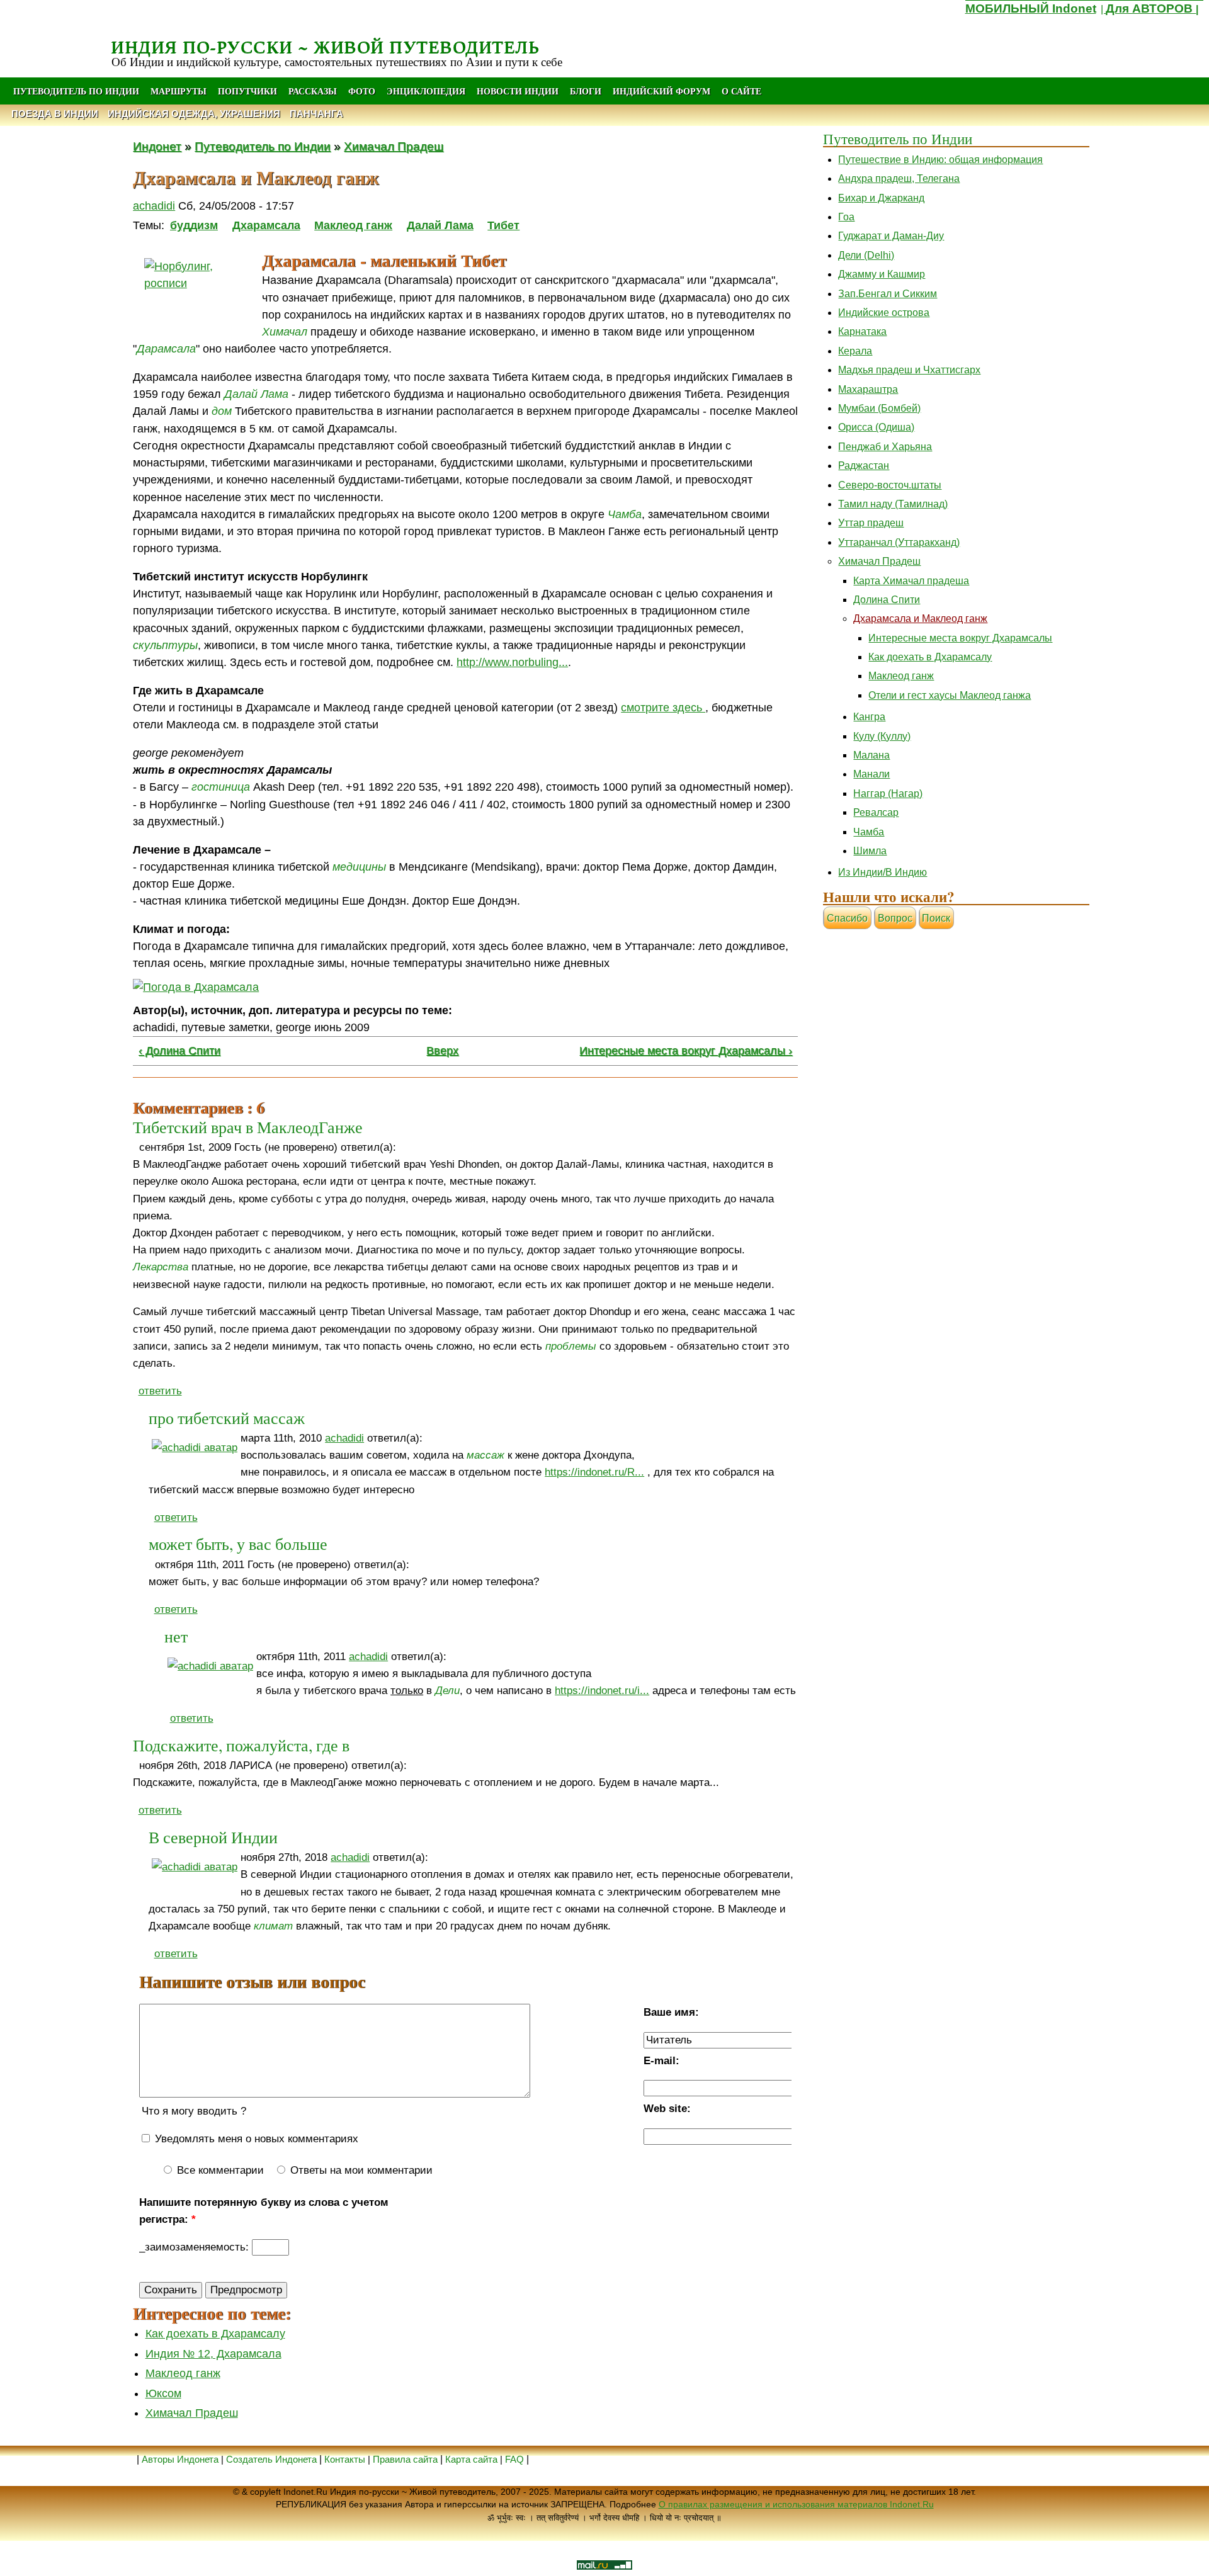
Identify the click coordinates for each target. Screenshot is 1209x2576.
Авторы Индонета (180, 2459)
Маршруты (179, 91)
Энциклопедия (426, 91)
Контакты (346, 2459)
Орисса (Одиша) (876, 427)
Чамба (869, 832)
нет (176, 1636)
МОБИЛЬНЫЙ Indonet (1031, 8)
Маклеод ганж (353, 225)
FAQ (514, 2459)
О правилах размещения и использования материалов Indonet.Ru (796, 2504)
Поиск (936, 918)
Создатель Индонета (271, 2459)
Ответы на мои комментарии (360, 2170)
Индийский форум (661, 91)
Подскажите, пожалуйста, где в (241, 1745)
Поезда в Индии (55, 114)
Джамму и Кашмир (882, 274)
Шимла (870, 851)
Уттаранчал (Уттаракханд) (899, 542)
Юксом (163, 2393)
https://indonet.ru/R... (594, 1472)
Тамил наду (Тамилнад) (893, 504)
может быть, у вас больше (238, 1544)
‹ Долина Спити (179, 1051)
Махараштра (868, 389)
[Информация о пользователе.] (195, 1448)
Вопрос (895, 918)
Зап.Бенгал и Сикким (888, 294)
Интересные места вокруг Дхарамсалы (960, 638)
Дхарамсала (266, 225)
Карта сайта (471, 2459)
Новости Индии (518, 91)
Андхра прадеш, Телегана (899, 178)
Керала (855, 351)
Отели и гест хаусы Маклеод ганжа (950, 695)
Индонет (157, 146)
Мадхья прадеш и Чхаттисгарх (909, 370)
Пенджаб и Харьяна (885, 447)
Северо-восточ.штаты (890, 485)
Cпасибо (847, 918)
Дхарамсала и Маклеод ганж (920, 619)
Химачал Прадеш (394, 146)
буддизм (194, 225)
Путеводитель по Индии (76, 91)
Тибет (503, 225)
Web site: (667, 2109)
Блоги (586, 91)
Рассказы (313, 91)
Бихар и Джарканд (881, 198)
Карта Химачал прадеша (911, 581)
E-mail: (661, 2061)
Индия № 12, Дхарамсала (213, 2354)
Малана (871, 755)
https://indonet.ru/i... (602, 1691)
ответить (160, 1391)
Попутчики (249, 91)
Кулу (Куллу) (882, 736)
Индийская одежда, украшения (194, 114)
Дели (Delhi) (866, 255)
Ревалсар (876, 812)
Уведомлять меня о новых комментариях (255, 2139)
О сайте (741, 91)
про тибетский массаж (227, 1418)
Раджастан (864, 466)
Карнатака (862, 331)
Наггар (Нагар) (888, 794)
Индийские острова (884, 313)
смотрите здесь (663, 708)
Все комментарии (219, 2170)
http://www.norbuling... (512, 662)
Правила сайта (405, 2459)
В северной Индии (213, 1837)
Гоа (846, 217)
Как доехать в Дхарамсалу (215, 2334)
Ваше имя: (671, 2012)
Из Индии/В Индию (883, 872)
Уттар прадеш (871, 523)
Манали (871, 774)
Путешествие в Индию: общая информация (940, 160)
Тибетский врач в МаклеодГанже (248, 1127)
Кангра (869, 717)
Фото (362, 91)
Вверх (442, 1051)
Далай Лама (440, 225)
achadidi (154, 206)
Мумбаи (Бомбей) (879, 408)
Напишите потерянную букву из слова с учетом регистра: (264, 2211)
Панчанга (316, 114)
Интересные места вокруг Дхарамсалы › (686, 1051)
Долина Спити (887, 600)
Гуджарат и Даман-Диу (891, 236)
